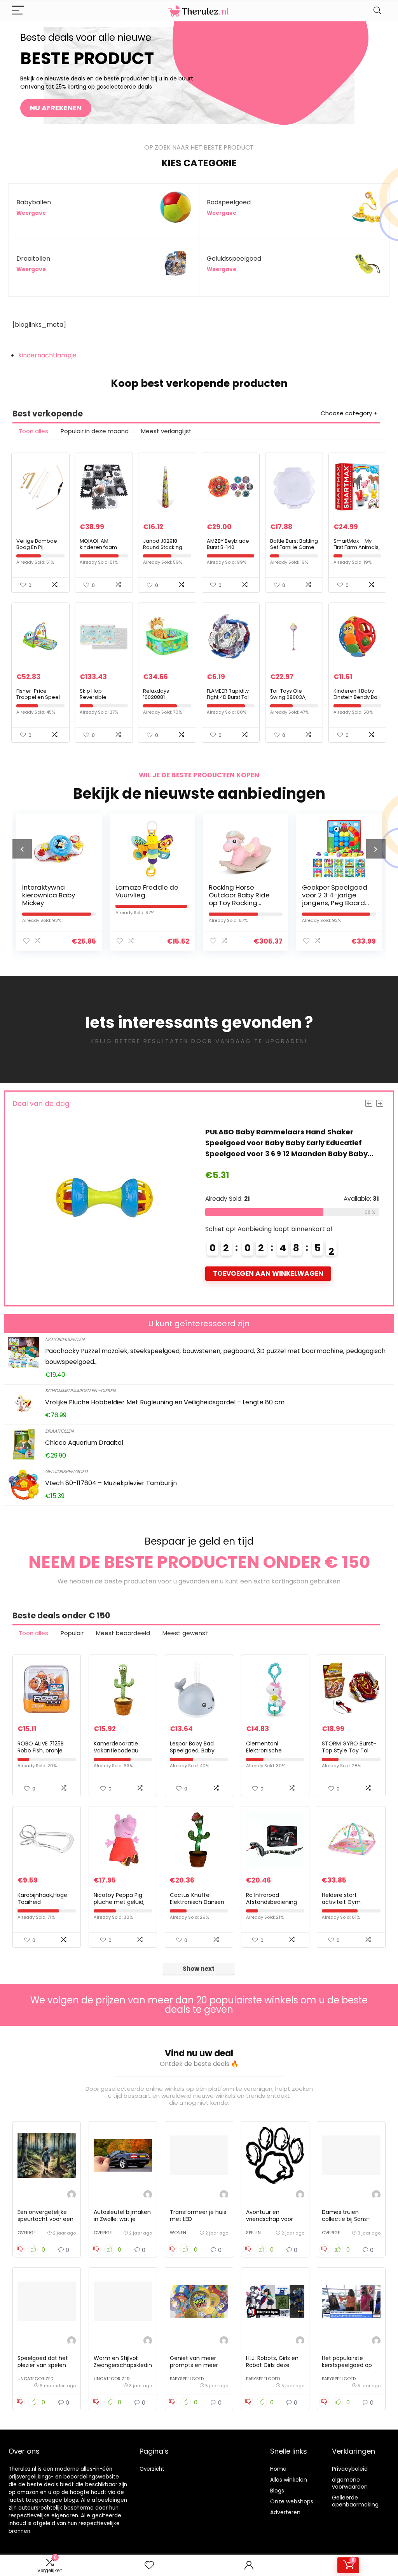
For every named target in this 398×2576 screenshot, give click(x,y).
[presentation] (22, 849)
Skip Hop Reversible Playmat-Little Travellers (97, 700)
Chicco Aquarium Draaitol (84, 1443)
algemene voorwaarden (350, 2483)
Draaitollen (59, 1431)
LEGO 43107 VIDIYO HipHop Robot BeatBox (331, 895)
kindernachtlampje (47, 355)
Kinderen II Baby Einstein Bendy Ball (357, 694)
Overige (27, 2233)
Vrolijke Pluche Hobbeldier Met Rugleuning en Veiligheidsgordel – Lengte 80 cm (165, 1402)
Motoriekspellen (65, 1339)
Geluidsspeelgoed (66, 1471)
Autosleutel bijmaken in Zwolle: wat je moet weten (122, 2219)
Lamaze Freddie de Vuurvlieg (54, 891)
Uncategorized (35, 2379)
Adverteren (285, 2512)
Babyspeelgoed (187, 2379)
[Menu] (18, 11)
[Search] (377, 11)
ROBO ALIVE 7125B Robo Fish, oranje (41, 1747)
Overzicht (152, 2469)
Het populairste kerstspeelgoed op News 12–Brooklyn (347, 2365)
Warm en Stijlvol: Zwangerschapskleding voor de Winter (123, 2365)
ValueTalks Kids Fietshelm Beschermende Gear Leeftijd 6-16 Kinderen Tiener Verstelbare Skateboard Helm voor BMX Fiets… (296, 1143)
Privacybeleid (350, 2469)
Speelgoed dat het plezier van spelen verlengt (43, 2365)
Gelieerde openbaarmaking (355, 2501)
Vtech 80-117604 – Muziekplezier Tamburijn (111, 1483)
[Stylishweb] (72, 2195)
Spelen (253, 2233)
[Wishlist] (149, 2565)
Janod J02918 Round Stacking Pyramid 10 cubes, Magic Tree (166, 550)
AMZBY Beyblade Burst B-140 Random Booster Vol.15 (228, 550)
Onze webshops (292, 2501)
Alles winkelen (289, 2480)
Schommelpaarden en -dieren (80, 1391)
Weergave (31, 213)
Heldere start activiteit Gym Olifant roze (341, 1902)
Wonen (178, 2233)
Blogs (277, 2491)
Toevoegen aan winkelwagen (273, 1273)
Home (278, 2469)
